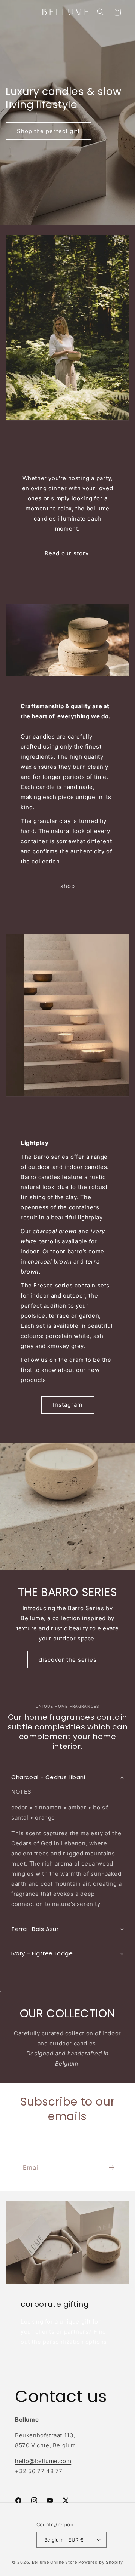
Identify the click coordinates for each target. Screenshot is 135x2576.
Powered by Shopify (101, 2562)
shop (68, 886)
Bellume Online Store (55, 2562)
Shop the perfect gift (48, 131)
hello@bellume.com (43, 2461)
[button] (15, 12)
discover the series (68, 1659)
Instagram (68, 1405)
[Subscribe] (111, 2167)
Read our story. (67, 553)
